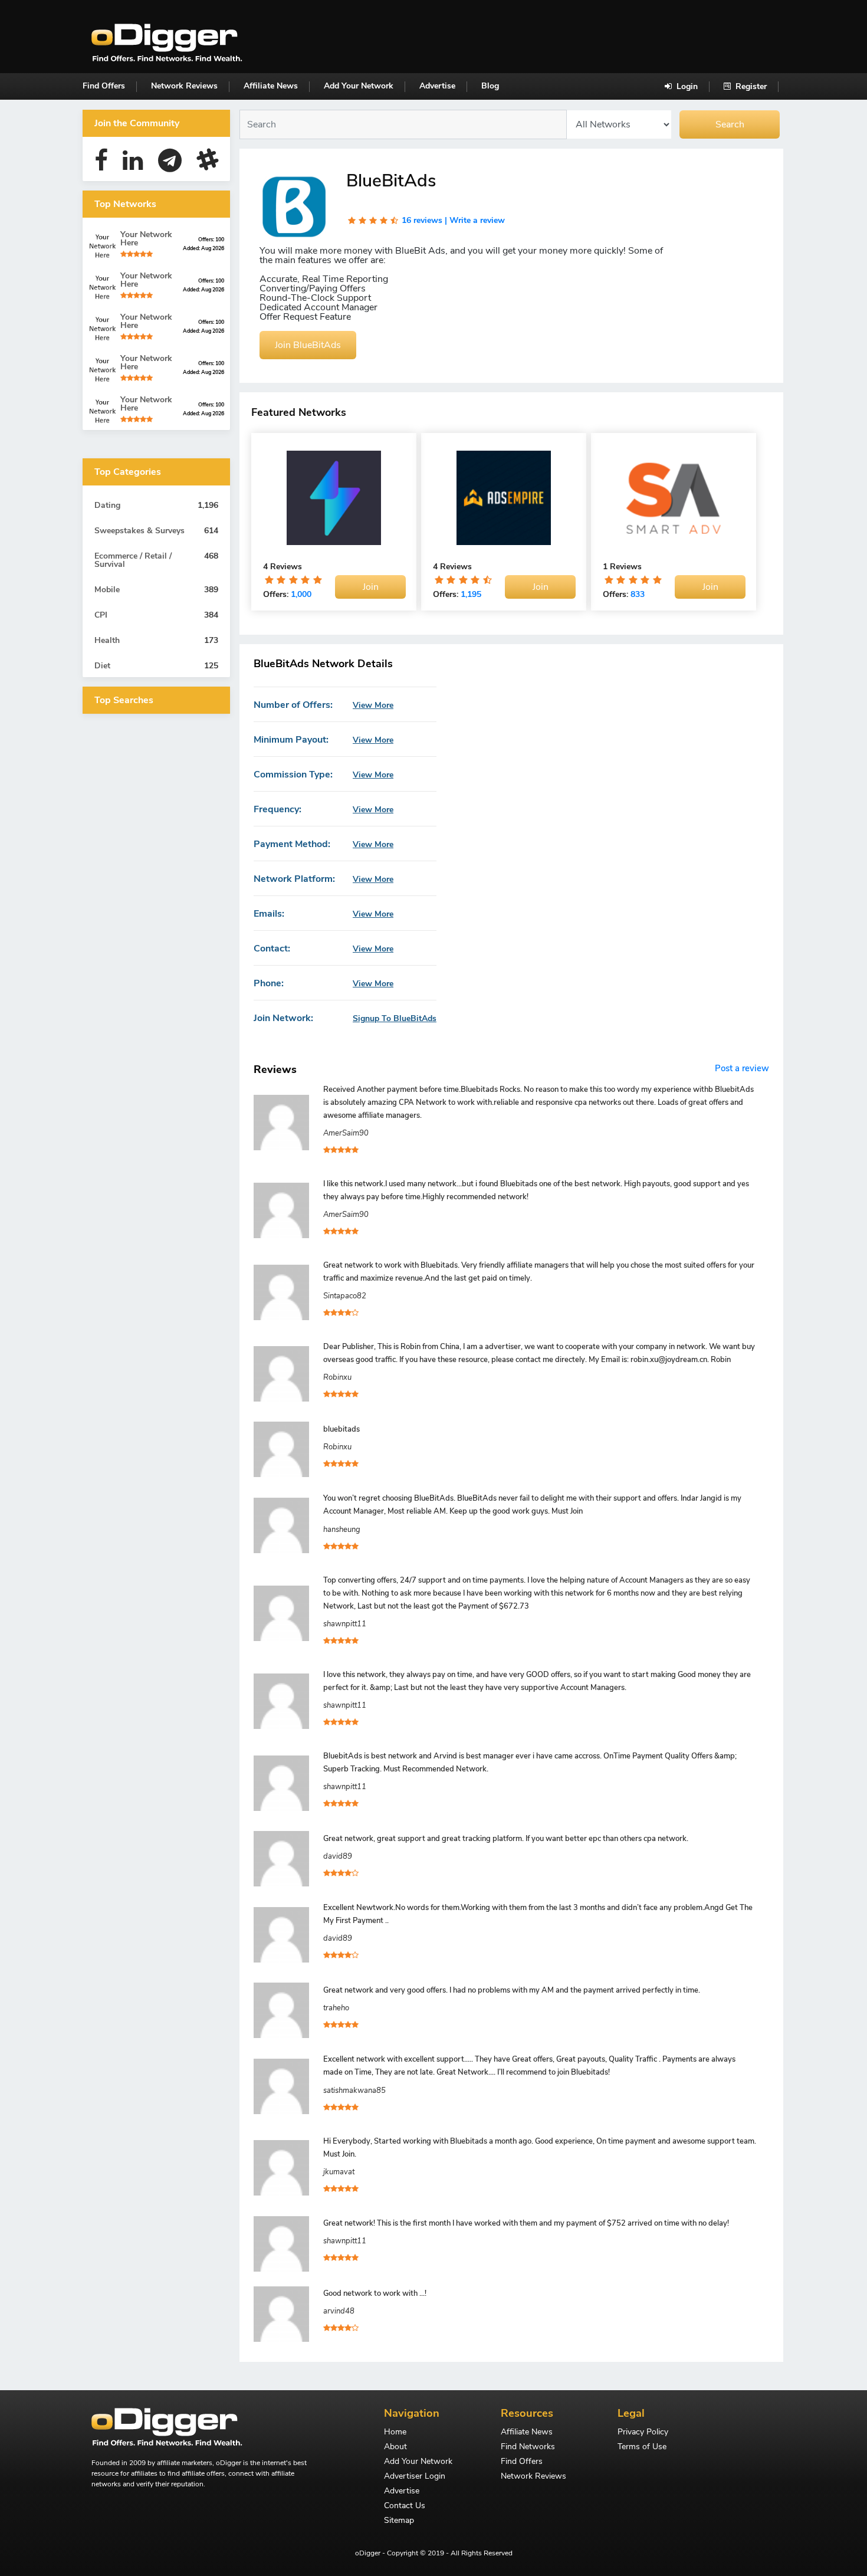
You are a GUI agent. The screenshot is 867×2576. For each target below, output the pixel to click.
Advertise (437, 86)
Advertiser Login (415, 2477)
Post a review (742, 1068)
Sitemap (399, 2521)
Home (395, 2433)
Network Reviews (184, 86)
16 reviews (422, 220)
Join (371, 587)
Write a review (477, 220)
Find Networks (528, 2447)
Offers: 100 (211, 239)
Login (686, 86)
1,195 (471, 594)
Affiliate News (271, 86)
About (395, 2447)
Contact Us (405, 2506)
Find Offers (104, 86)
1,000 (301, 594)
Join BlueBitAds (308, 345)
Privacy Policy (643, 2433)
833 (638, 594)
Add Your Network (359, 86)
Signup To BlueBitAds (395, 1019)
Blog (490, 86)
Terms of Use (642, 2447)
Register (750, 86)
